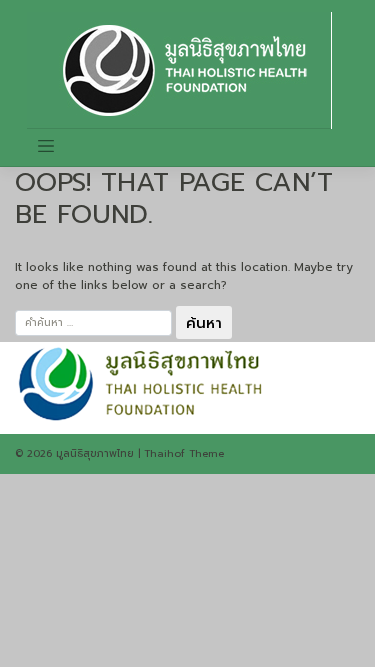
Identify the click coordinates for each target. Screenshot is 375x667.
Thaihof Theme (184, 453)
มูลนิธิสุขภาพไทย (95, 453)
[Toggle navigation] (46, 146)
